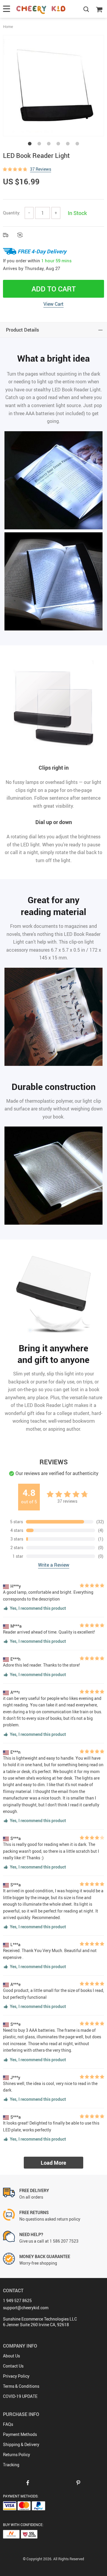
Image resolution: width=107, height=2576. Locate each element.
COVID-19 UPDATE (20, 2396)
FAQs (8, 2424)
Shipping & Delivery (21, 2444)
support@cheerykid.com (26, 2308)
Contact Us (13, 2366)
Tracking (11, 2465)
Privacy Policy (16, 2376)
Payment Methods (20, 2434)
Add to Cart (54, 289)
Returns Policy (16, 2455)
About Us (11, 2356)
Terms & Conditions (21, 2386)
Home (8, 26)
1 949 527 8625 (17, 2300)
